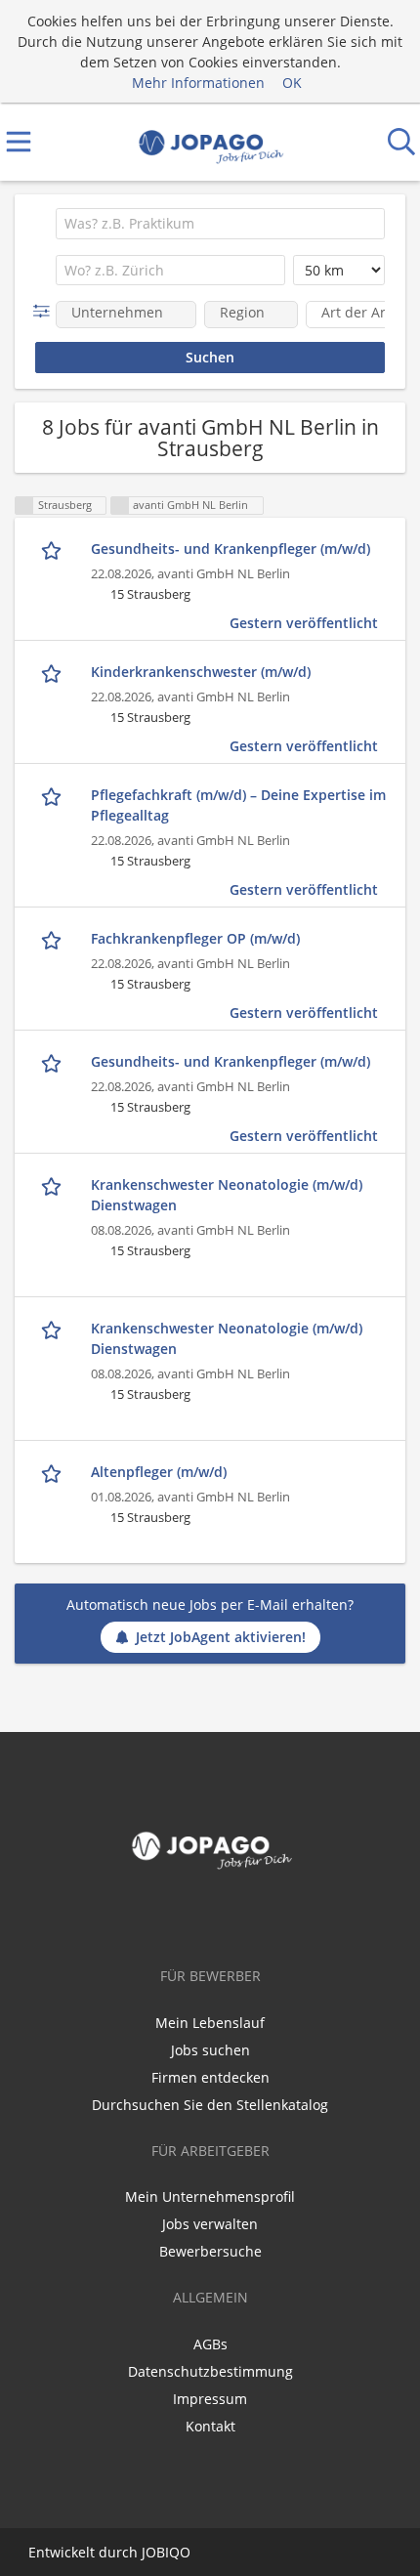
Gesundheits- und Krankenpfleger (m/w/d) (231, 549)
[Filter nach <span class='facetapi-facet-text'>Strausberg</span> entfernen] (24, 506)
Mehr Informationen (198, 83)
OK (292, 83)
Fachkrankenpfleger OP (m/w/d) (195, 938)
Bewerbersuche (210, 2251)
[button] (45, 311)
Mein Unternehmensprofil (210, 2196)
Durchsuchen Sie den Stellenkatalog (210, 2105)
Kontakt (210, 2426)
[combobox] (220, 224)
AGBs (210, 2344)
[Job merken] (53, 549)
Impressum (210, 2399)
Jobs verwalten (210, 2224)
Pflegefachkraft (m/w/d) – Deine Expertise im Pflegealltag (238, 805)
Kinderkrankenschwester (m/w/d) (201, 672)
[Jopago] (210, 142)
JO (149, 2552)
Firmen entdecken (210, 2077)
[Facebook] (210, 1918)
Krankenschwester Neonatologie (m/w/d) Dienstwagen (227, 1195)
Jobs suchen (210, 2050)
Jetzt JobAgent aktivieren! (221, 1637)
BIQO (173, 2552)
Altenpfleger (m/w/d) (159, 1472)
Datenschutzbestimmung (210, 2371)
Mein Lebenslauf (210, 2023)
